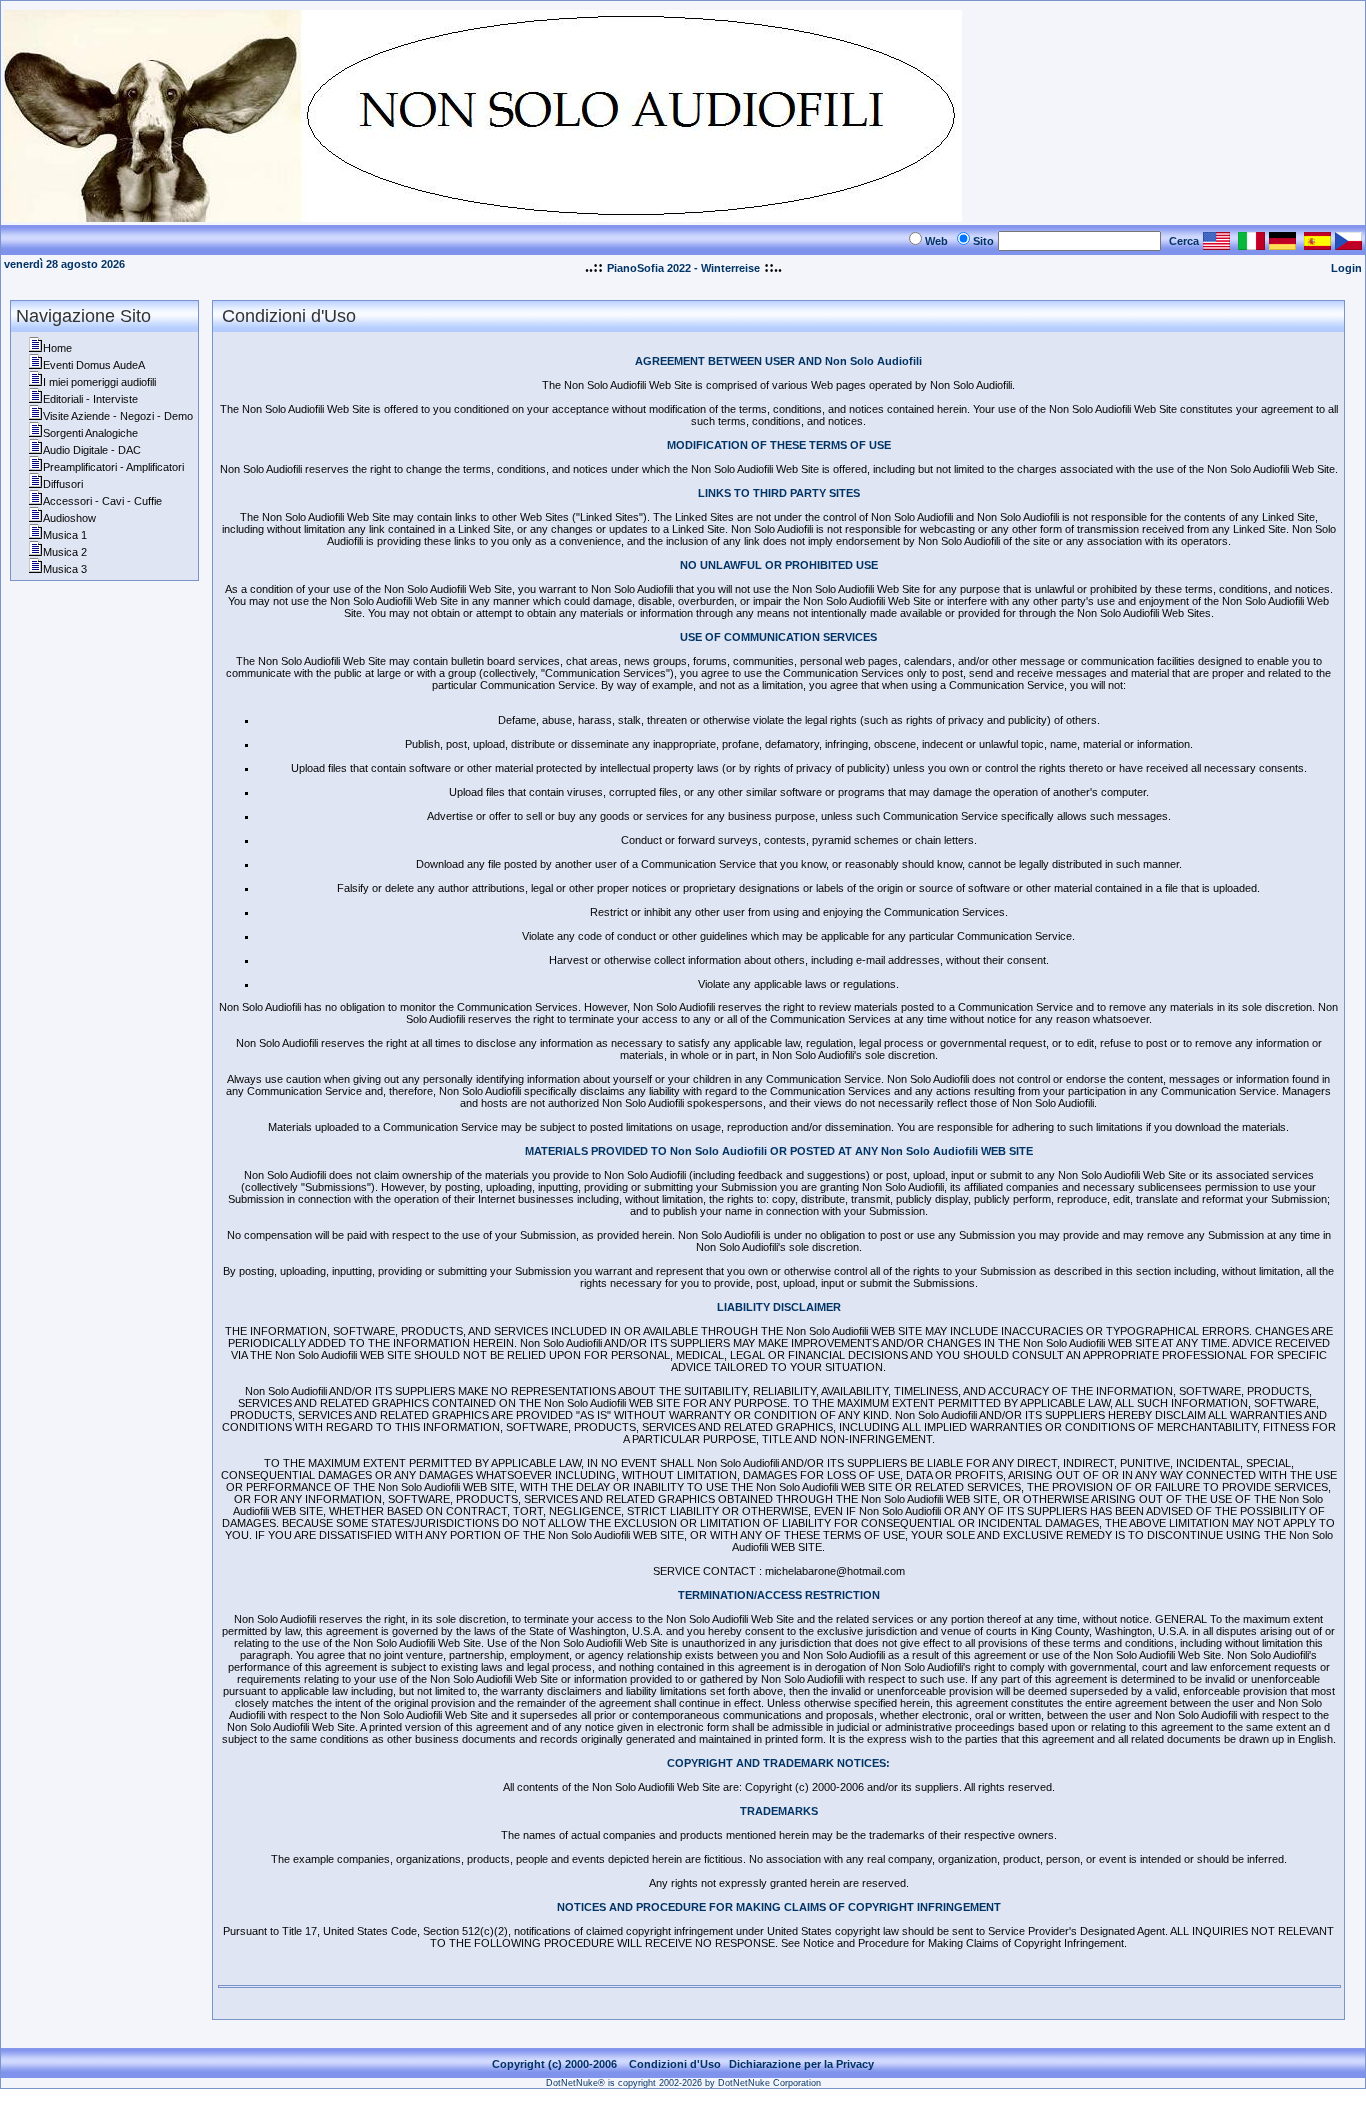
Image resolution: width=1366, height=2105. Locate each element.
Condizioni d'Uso (675, 2064)
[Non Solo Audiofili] (483, 216)
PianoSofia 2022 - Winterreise (683, 268)
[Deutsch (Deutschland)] (1282, 244)
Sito (983, 241)
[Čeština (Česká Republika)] (1348, 244)
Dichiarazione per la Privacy (801, 2064)
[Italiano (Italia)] (1251, 244)
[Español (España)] (1317, 244)
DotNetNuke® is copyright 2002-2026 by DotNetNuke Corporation (683, 2083)
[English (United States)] (1216, 244)
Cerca (1184, 241)
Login (1346, 268)
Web (936, 241)
